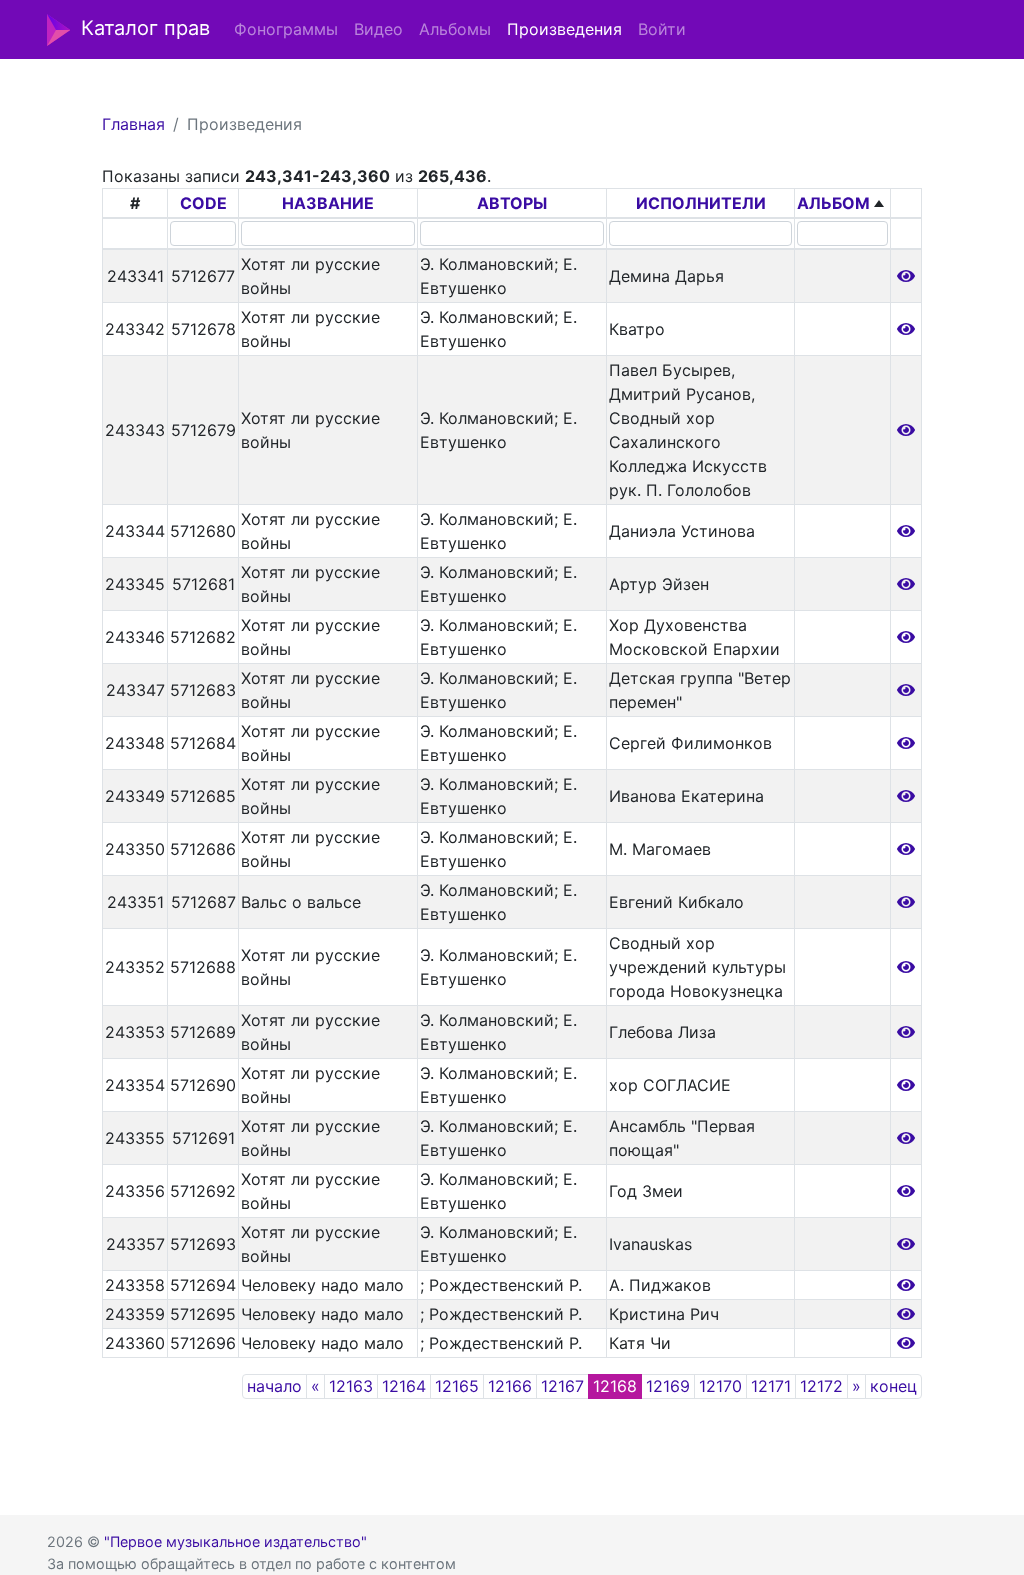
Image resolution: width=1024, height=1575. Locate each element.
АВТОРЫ (512, 203)
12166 (510, 1386)
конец (893, 1386)
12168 (615, 1386)
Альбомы (455, 29)
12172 (821, 1386)
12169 (668, 1386)
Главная (133, 124)
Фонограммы (286, 29)
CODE (203, 203)
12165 (457, 1386)
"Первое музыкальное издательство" (235, 1541)
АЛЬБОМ (833, 203)
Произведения (564, 29)
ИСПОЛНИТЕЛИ (701, 203)
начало (274, 1386)
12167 (562, 1386)
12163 (351, 1386)
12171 (771, 1386)
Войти (662, 29)
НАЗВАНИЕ (328, 203)
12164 (404, 1386)
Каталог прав (145, 28)
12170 (720, 1386)
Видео (378, 29)
